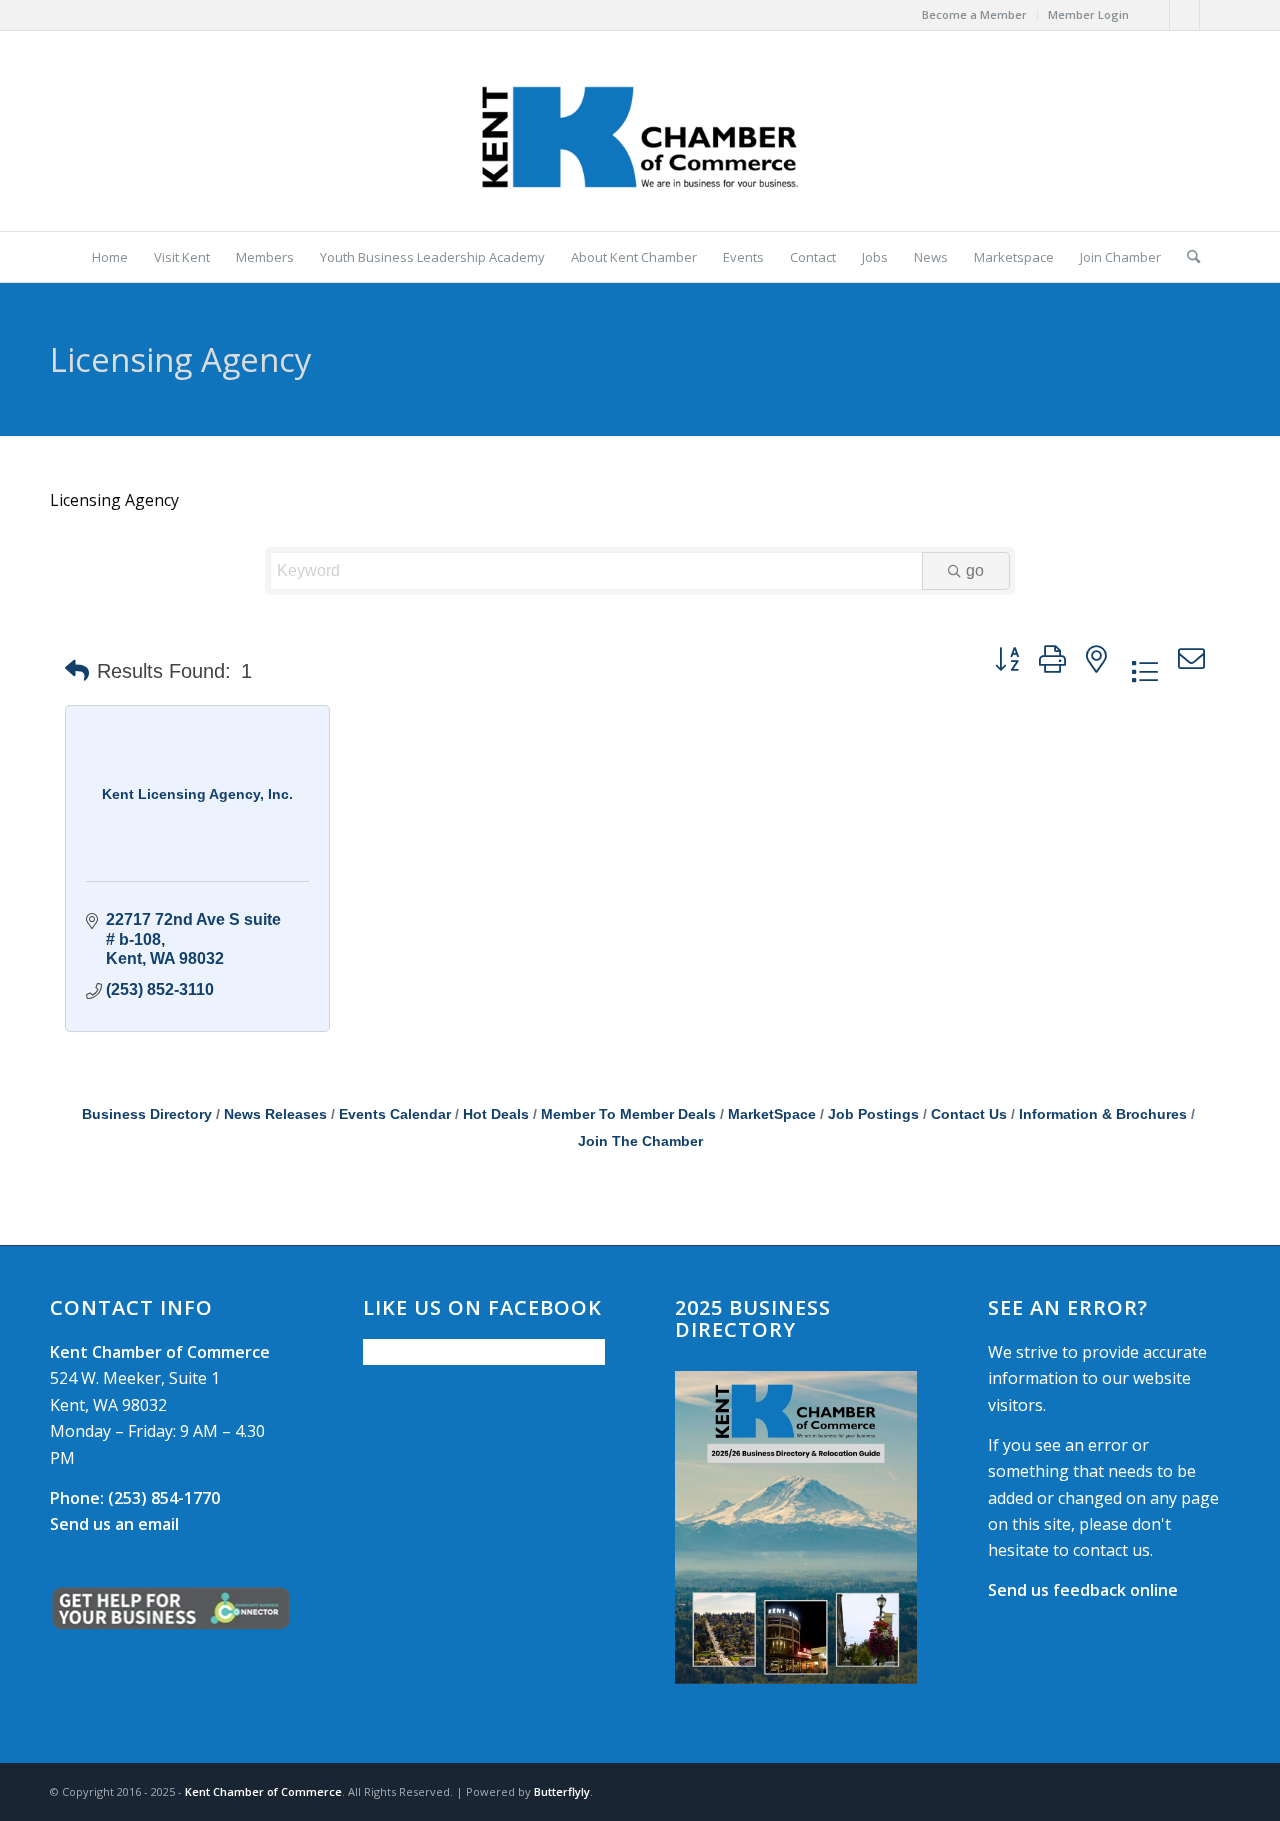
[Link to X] (1184, 15)
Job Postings (873, 1114)
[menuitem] (975, 15)
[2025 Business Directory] (796, 1527)
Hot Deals (496, 1114)
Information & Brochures (1103, 1114)
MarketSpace (772, 1114)
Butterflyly (562, 1791)
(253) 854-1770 (135, 1498)
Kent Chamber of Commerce (263, 1791)
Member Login (1088, 14)
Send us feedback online (1083, 1590)
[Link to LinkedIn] (1215, 15)
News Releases (275, 1114)
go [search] (975, 570)
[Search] (1187, 257)
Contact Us (969, 1114)
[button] (77, 671)
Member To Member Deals (628, 1114)
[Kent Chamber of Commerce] (640, 131)
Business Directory (147, 1114)
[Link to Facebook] (1154, 15)
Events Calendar (395, 1114)
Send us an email (114, 1524)
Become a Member (974, 14)
